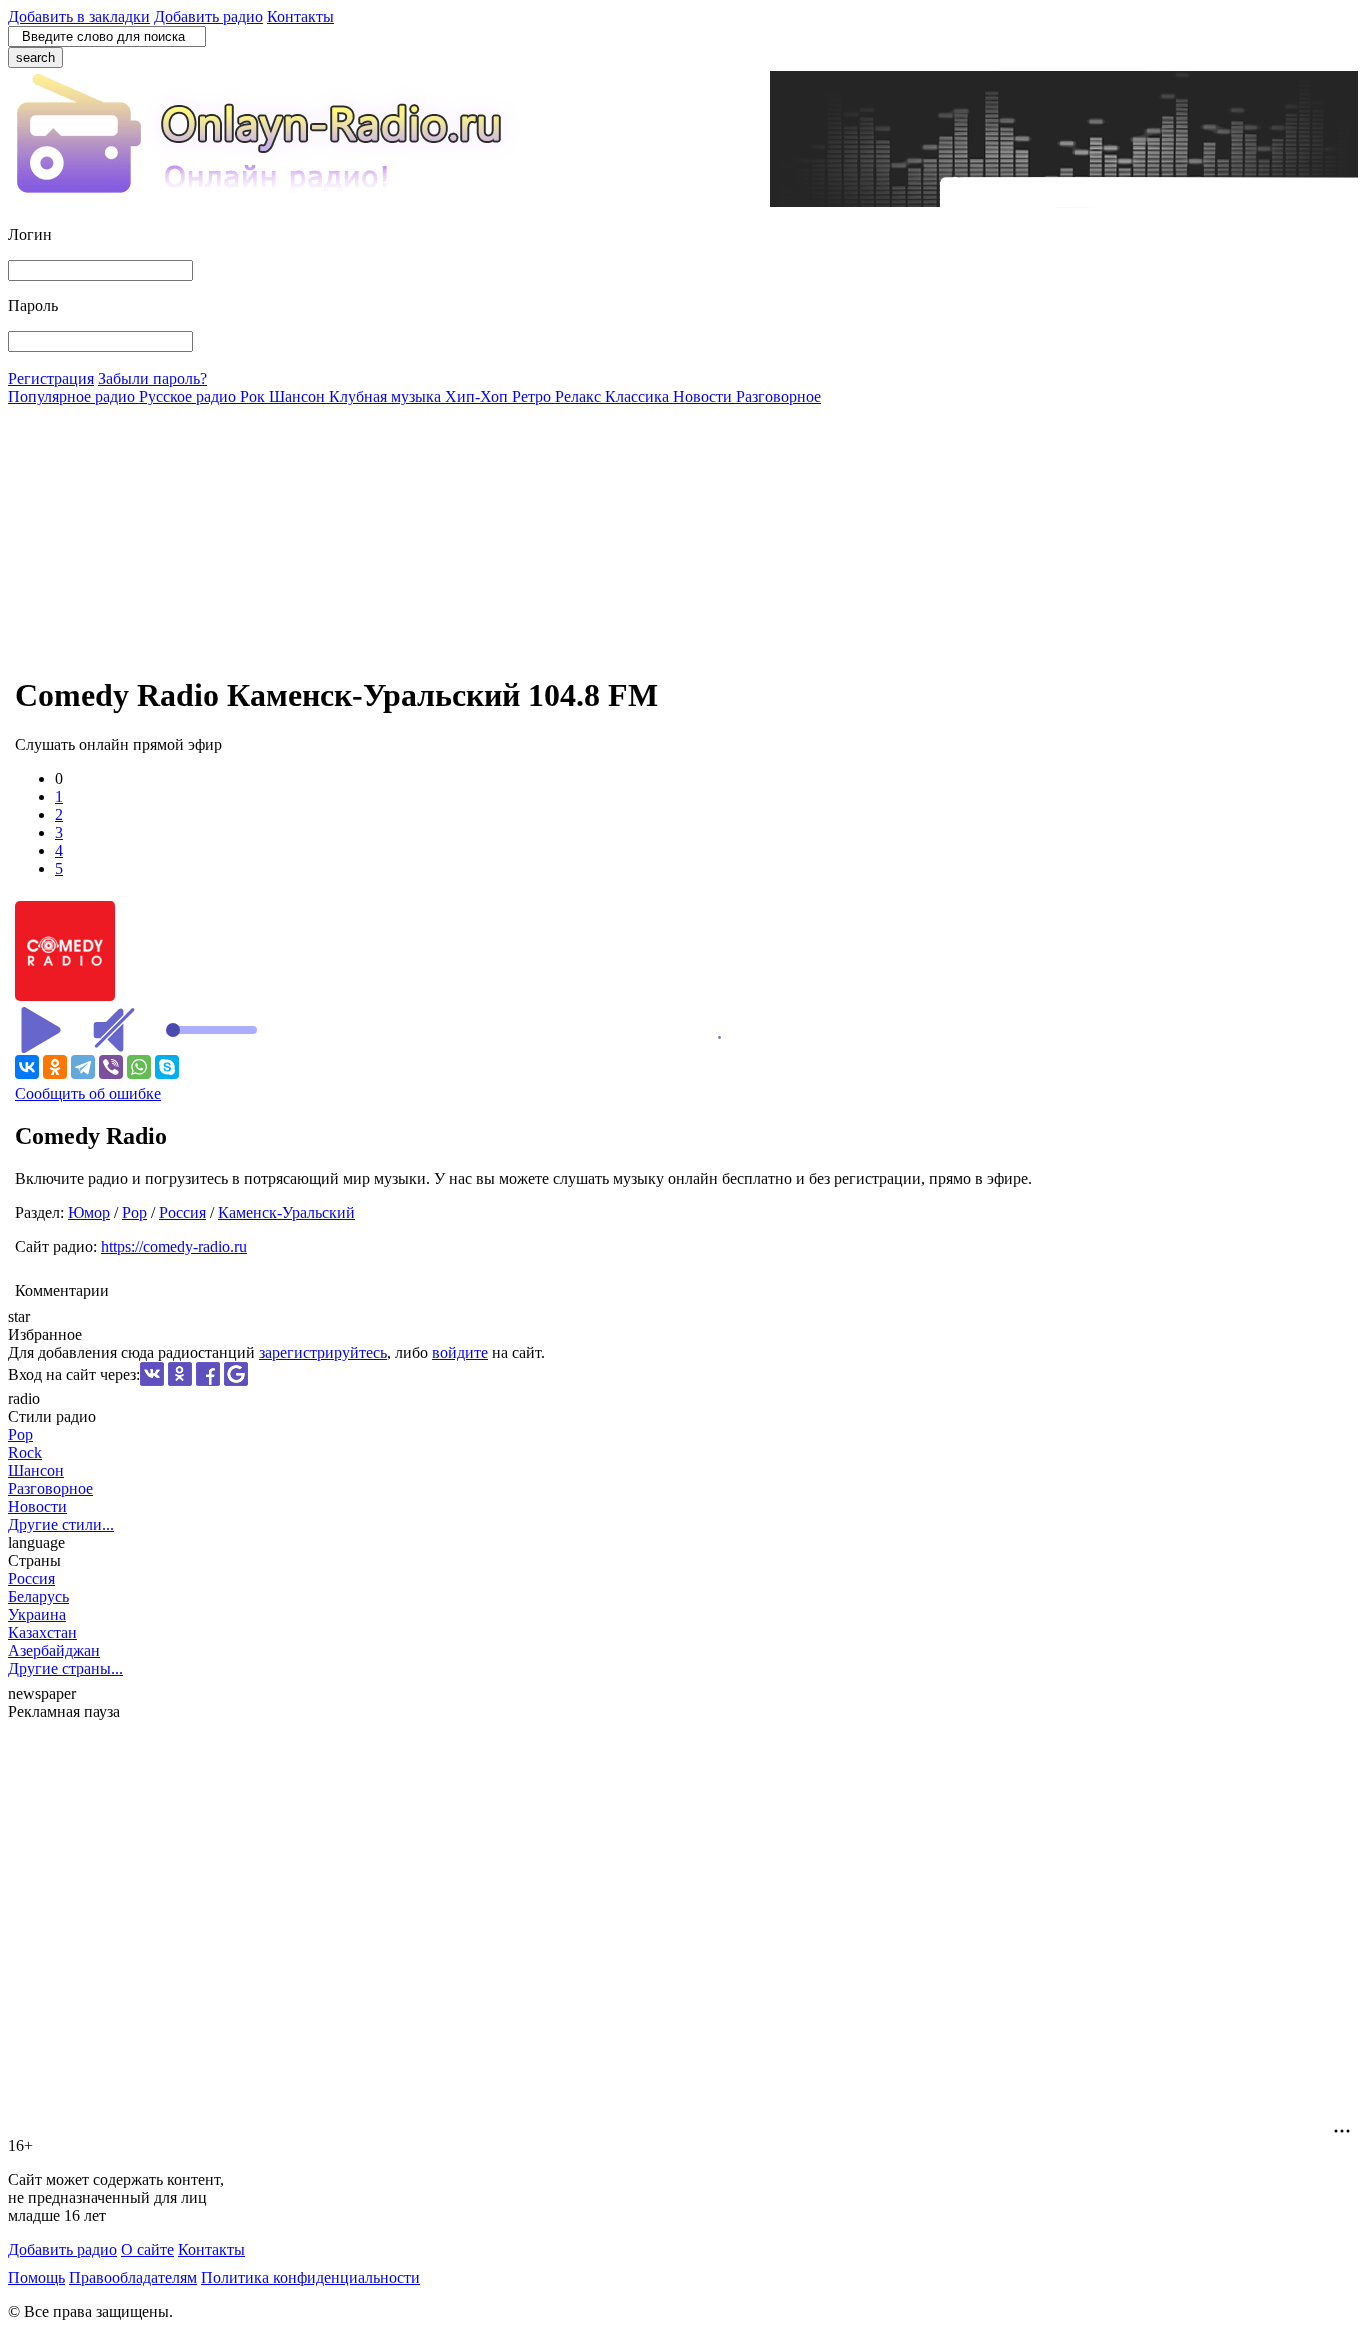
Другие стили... (61, 1524)
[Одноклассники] (55, 1067)
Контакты (300, 16)
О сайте (147, 2249)
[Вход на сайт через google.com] (236, 1380)
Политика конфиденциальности (310, 2277)
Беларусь (38, 1596)
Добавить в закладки (79, 16)
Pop (134, 1212)
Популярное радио (73, 396)
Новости (704, 396)
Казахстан (42, 1632)
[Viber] (111, 1067)
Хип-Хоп (478, 396)
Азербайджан (54, 1650)
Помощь (36, 2277)
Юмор (89, 1212)
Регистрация (51, 378)
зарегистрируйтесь (323, 1352)
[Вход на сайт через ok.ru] (180, 1380)
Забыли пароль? (152, 378)
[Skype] (167, 1067)
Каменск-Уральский (286, 1212)
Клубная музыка (387, 396)
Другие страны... (65, 1668)
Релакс (580, 396)
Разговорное (778, 396)
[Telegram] (83, 1067)
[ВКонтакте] (27, 1067)
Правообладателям (133, 2277)
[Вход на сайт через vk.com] (152, 1380)
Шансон (299, 396)
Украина (37, 1614)
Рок (254, 396)
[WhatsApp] (139, 1067)
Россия (182, 1212)
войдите (460, 1352)
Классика (639, 396)
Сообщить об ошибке (88, 1093)
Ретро (533, 396)
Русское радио (189, 396)
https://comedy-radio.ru (174, 1246)
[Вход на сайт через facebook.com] (208, 1380)
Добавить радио (208, 16)
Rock (25, 1452)
